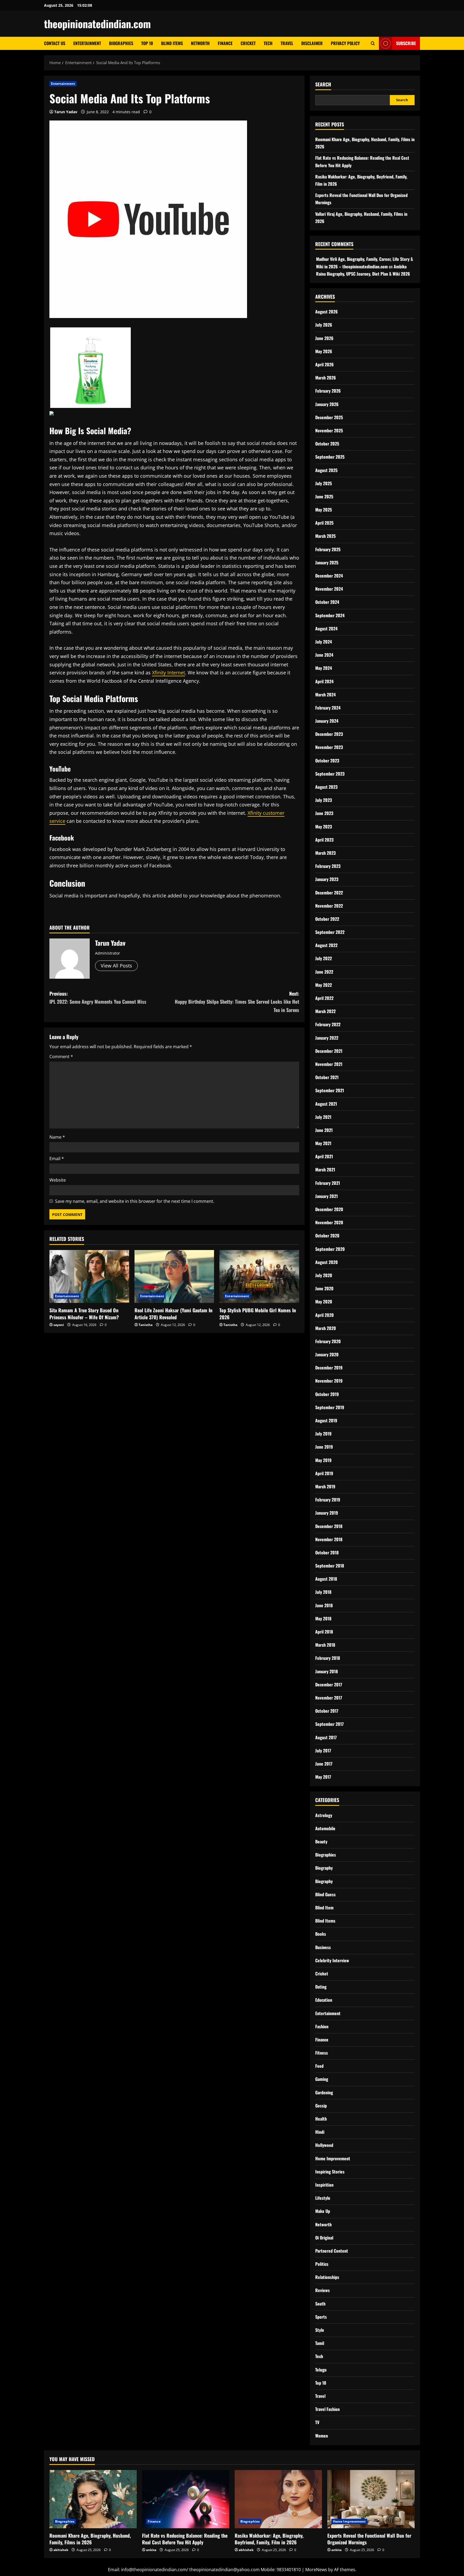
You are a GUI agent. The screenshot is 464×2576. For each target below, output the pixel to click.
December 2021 (329, 1051)
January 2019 (327, 1513)
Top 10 (147, 43)
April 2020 (325, 1315)
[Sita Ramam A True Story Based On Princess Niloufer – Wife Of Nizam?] (89, 1277)
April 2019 (324, 1473)
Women (322, 2436)
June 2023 (324, 813)
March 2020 (326, 1328)
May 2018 (323, 1618)
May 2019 (323, 1460)
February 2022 (328, 1024)
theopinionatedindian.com (97, 24)
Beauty (321, 1841)
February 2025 (328, 549)
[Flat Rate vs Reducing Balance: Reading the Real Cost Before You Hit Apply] (186, 2499)
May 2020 (324, 1302)
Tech (268, 43)
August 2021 (326, 1104)
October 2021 (327, 1077)
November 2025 (329, 430)
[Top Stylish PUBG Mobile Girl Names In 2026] (259, 1277)
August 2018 (326, 1579)
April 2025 (324, 523)
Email (57, 1159)
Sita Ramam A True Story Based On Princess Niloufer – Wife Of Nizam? (84, 1313)
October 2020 (327, 1236)
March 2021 (325, 1170)
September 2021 (330, 1090)
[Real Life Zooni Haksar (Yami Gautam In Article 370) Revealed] (174, 1277)
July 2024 (324, 642)
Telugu (321, 2370)
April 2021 (324, 1156)
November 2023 (329, 747)
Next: (237, 1002)
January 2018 (327, 1671)
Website (58, 1180)
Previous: (98, 998)
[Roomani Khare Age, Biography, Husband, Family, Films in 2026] (93, 2499)
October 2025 (327, 444)
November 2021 (329, 1064)
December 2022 (329, 893)
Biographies (121, 43)
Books (321, 1934)
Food (319, 2066)
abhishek (61, 2550)
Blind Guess (325, 1894)
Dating (321, 1987)
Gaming (322, 2079)
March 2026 (326, 378)
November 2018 (329, 1539)
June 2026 (324, 338)
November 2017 (329, 1698)
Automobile (325, 1828)
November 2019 (329, 1381)
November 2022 (329, 906)
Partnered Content (332, 2251)
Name (57, 1137)
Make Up (323, 2211)
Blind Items (172, 43)
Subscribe (406, 43)
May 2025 (324, 510)
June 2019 (324, 1447)
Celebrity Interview (332, 1960)
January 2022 (327, 1038)
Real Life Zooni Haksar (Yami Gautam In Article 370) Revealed (173, 1313)
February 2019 (328, 1500)
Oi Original (324, 2238)
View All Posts (116, 966)
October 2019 (327, 1394)
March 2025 (325, 536)
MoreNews (316, 2570)
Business (323, 1947)
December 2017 (329, 1685)
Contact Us (55, 43)
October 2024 (327, 602)
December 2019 (329, 1368)
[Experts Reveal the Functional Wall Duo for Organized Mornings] (371, 2499)
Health (321, 2119)
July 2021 (323, 1117)
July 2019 (323, 1434)
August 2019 (326, 1420)
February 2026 (328, 391)
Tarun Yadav (66, 112)
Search (323, 84)
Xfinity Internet (168, 673)
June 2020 (324, 1288)
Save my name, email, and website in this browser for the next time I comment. (135, 1201)
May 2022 (324, 985)
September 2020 (330, 1249)
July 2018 (323, 1592)
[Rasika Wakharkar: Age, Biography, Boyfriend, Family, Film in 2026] (278, 2499)
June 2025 (324, 496)
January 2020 (327, 1354)
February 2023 (328, 866)
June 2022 (324, 972)
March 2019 (325, 1486)
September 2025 (330, 457)
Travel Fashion (327, 2409)
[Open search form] (373, 43)
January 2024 (327, 721)
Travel (287, 43)
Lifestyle (323, 2198)
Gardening (324, 2092)
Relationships (327, 2277)
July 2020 (324, 1275)
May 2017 (323, 1777)
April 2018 (324, 1632)
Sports (321, 2317)
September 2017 (329, 1724)
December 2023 (329, 734)
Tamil (320, 2343)
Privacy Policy (345, 43)
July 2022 (324, 958)
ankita (151, 2550)
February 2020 (328, 1341)
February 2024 (328, 708)
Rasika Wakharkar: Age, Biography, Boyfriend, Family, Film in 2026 (269, 2539)
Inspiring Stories (330, 2172)
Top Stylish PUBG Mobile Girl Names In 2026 (258, 1313)
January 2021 (327, 1196)
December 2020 (329, 1209)
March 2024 (325, 695)
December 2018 (329, 1526)
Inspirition (324, 2185)
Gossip (321, 2106)
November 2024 (329, 589)
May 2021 (323, 1143)
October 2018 (327, 1552)
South (320, 2304)
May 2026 (324, 351)
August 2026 (327, 312)
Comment (61, 1057)
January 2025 (327, 562)
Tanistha (146, 1325)
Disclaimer (312, 43)
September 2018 (330, 1566)
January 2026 (327, 404)
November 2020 (329, 1222)
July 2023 (324, 800)
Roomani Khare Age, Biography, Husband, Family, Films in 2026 (90, 2539)
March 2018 (325, 1645)
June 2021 (324, 1130)
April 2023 (324, 840)
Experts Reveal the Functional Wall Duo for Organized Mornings (369, 2539)
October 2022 (327, 919)
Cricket (248, 43)
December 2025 (329, 417)
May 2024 (324, 668)
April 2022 (324, 998)
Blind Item (324, 1908)
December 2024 (329, 576)
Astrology (324, 1815)
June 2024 (324, 655)
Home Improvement (333, 2158)
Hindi (320, 2132)
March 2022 (325, 1011)
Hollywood (324, 2145)
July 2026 (324, 325)
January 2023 (327, 879)
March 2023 (325, 853)
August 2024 (326, 629)
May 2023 (324, 827)
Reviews (322, 2290)
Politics (322, 2264)
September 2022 (330, 932)
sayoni (59, 1325)
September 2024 (330, 615)
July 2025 (324, 483)
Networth (200, 43)
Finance (225, 43)
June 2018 (324, 1605)
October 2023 (327, 761)
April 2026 (325, 364)
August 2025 (326, 470)
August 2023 (326, 787)
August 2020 (327, 1262)
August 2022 (326, 945)
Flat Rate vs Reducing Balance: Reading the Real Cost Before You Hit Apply (185, 2539)
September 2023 (330, 774)
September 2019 (330, 1407)
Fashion (322, 2026)
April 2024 (324, 681)
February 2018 (328, 1658)
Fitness (322, 2053)
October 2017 (327, 1711)
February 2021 (328, 1183)
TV (317, 2422)
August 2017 (326, 1737)
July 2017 (323, 1751)
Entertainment (87, 43)
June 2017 (324, 1764)
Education (324, 2000)
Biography (324, 1868)
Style (320, 2330)
